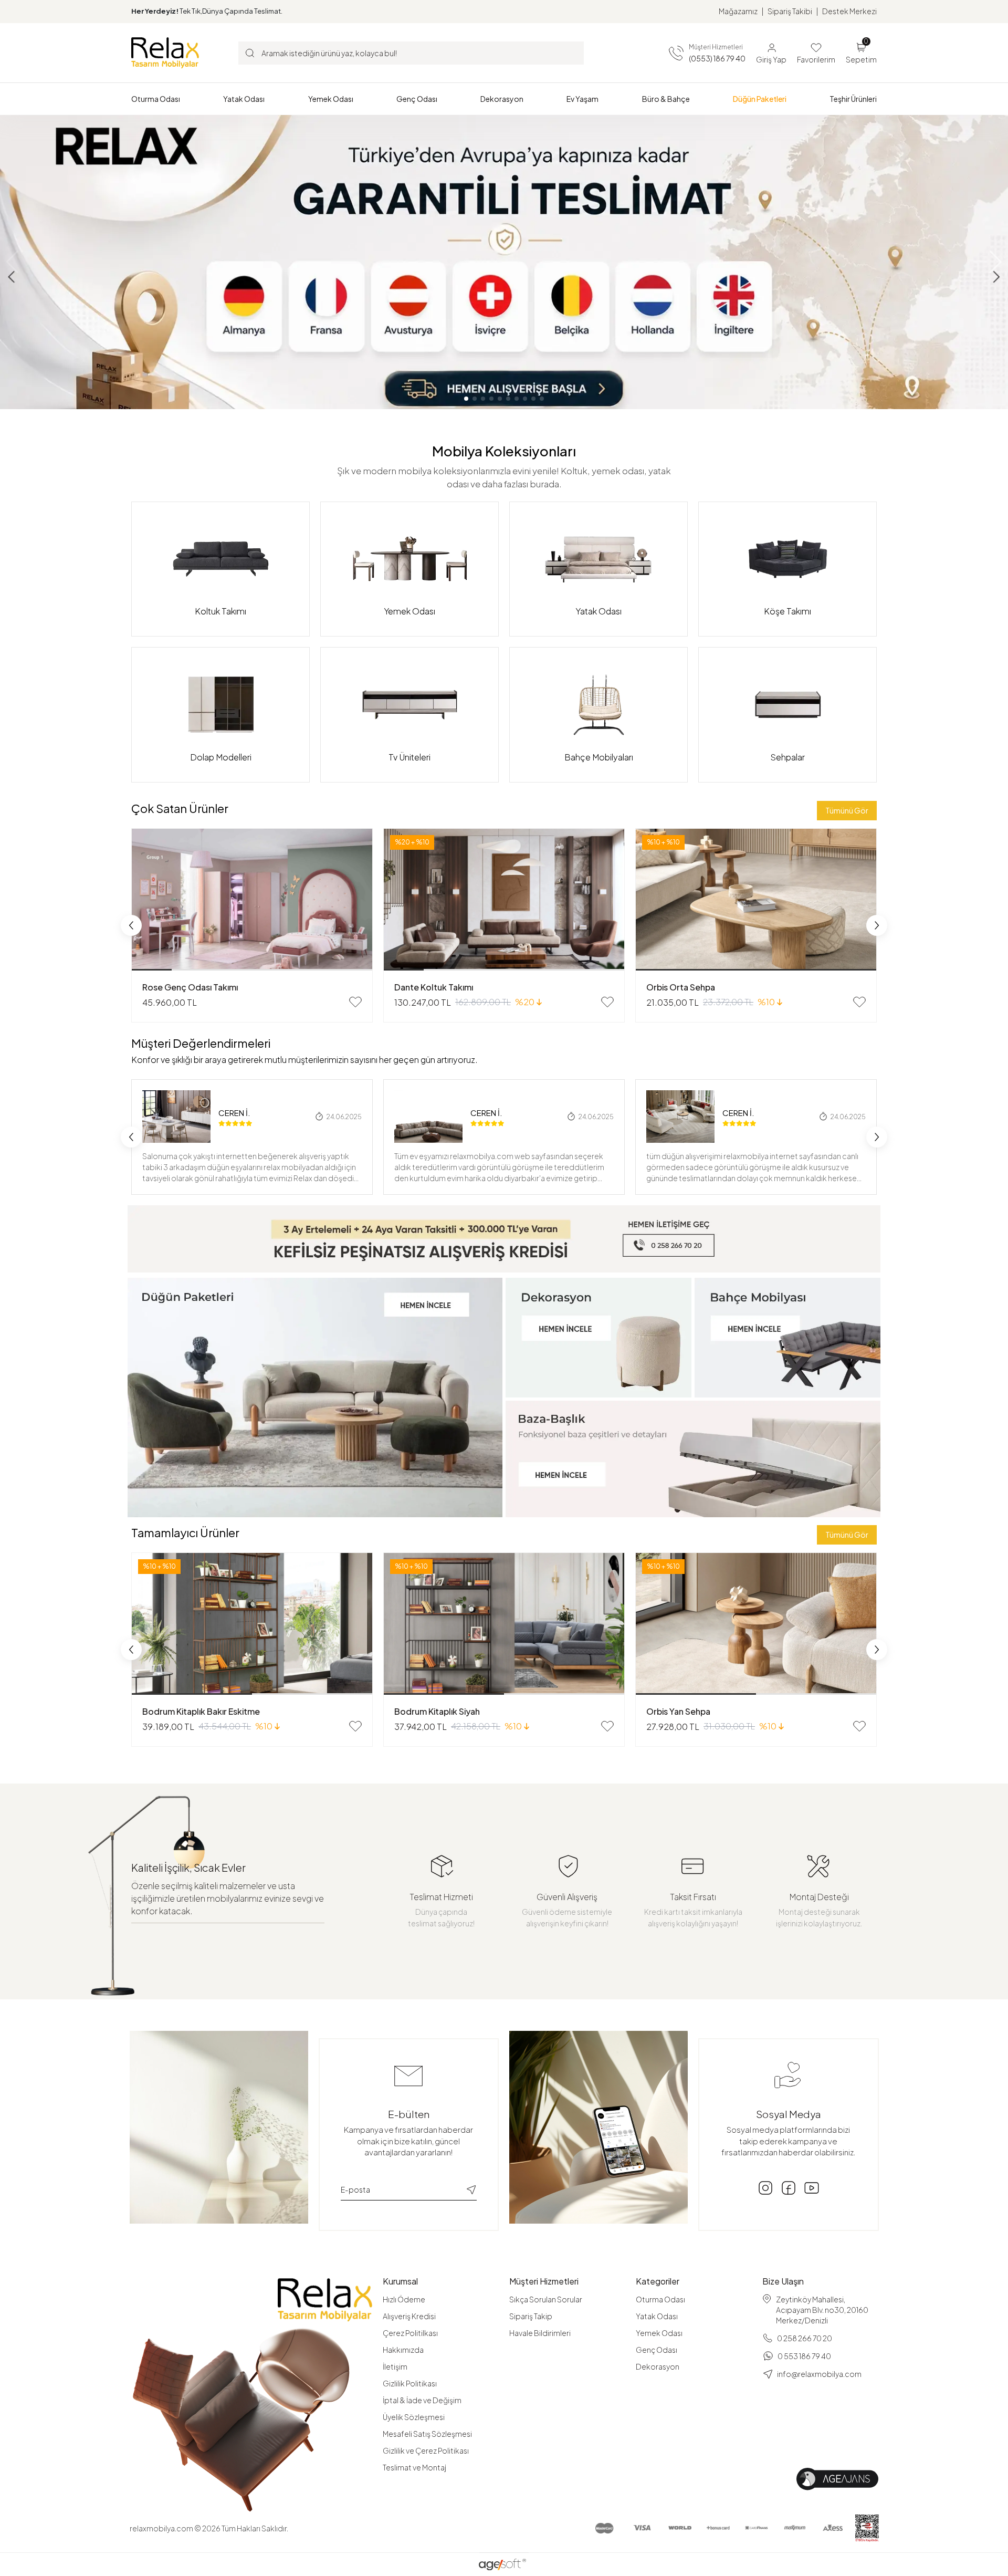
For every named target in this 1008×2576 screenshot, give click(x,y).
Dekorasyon (658, 2366)
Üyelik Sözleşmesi (414, 2417)
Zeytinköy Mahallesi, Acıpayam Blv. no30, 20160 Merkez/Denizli (822, 2310)
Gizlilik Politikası (410, 2383)
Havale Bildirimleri (540, 2333)
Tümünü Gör (847, 810)
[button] (156, 99)
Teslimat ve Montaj (414, 2467)
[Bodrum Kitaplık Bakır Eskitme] (252, 1624)
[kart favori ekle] (355, 1002)
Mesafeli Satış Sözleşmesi (427, 2434)
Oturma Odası (660, 2299)
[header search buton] (250, 53)
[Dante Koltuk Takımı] (504, 900)
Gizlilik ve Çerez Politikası (426, 2450)
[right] (877, 925)
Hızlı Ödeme (404, 2299)
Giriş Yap (771, 59)
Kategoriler (658, 2281)
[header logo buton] (165, 53)
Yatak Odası (657, 2316)
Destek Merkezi (849, 11)
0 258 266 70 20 (805, 2338)
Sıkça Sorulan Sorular (546, 2299)
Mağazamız (738, 11)
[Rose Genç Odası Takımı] (252, 900)
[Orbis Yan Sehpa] (756, 1624)
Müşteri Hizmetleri (544, 2281)
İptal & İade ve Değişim (422, 2400)
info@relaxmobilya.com (819, 2374)
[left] (131, 925)
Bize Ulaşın (783, 2281)
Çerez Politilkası (410, 2333)
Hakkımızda (403, 2350)
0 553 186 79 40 (804, 2356)
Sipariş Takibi (790, 11)
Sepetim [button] (861, 52)
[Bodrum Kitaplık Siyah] (504, 1624)
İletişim (395, 2366)
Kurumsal (400, 2281)
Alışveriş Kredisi (409, 2316)
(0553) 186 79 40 (717, 58)
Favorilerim (816, 59)
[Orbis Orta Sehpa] (756, 900)
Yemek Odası (659, 2333)
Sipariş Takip (531, 2316)
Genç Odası (657, 2350)
